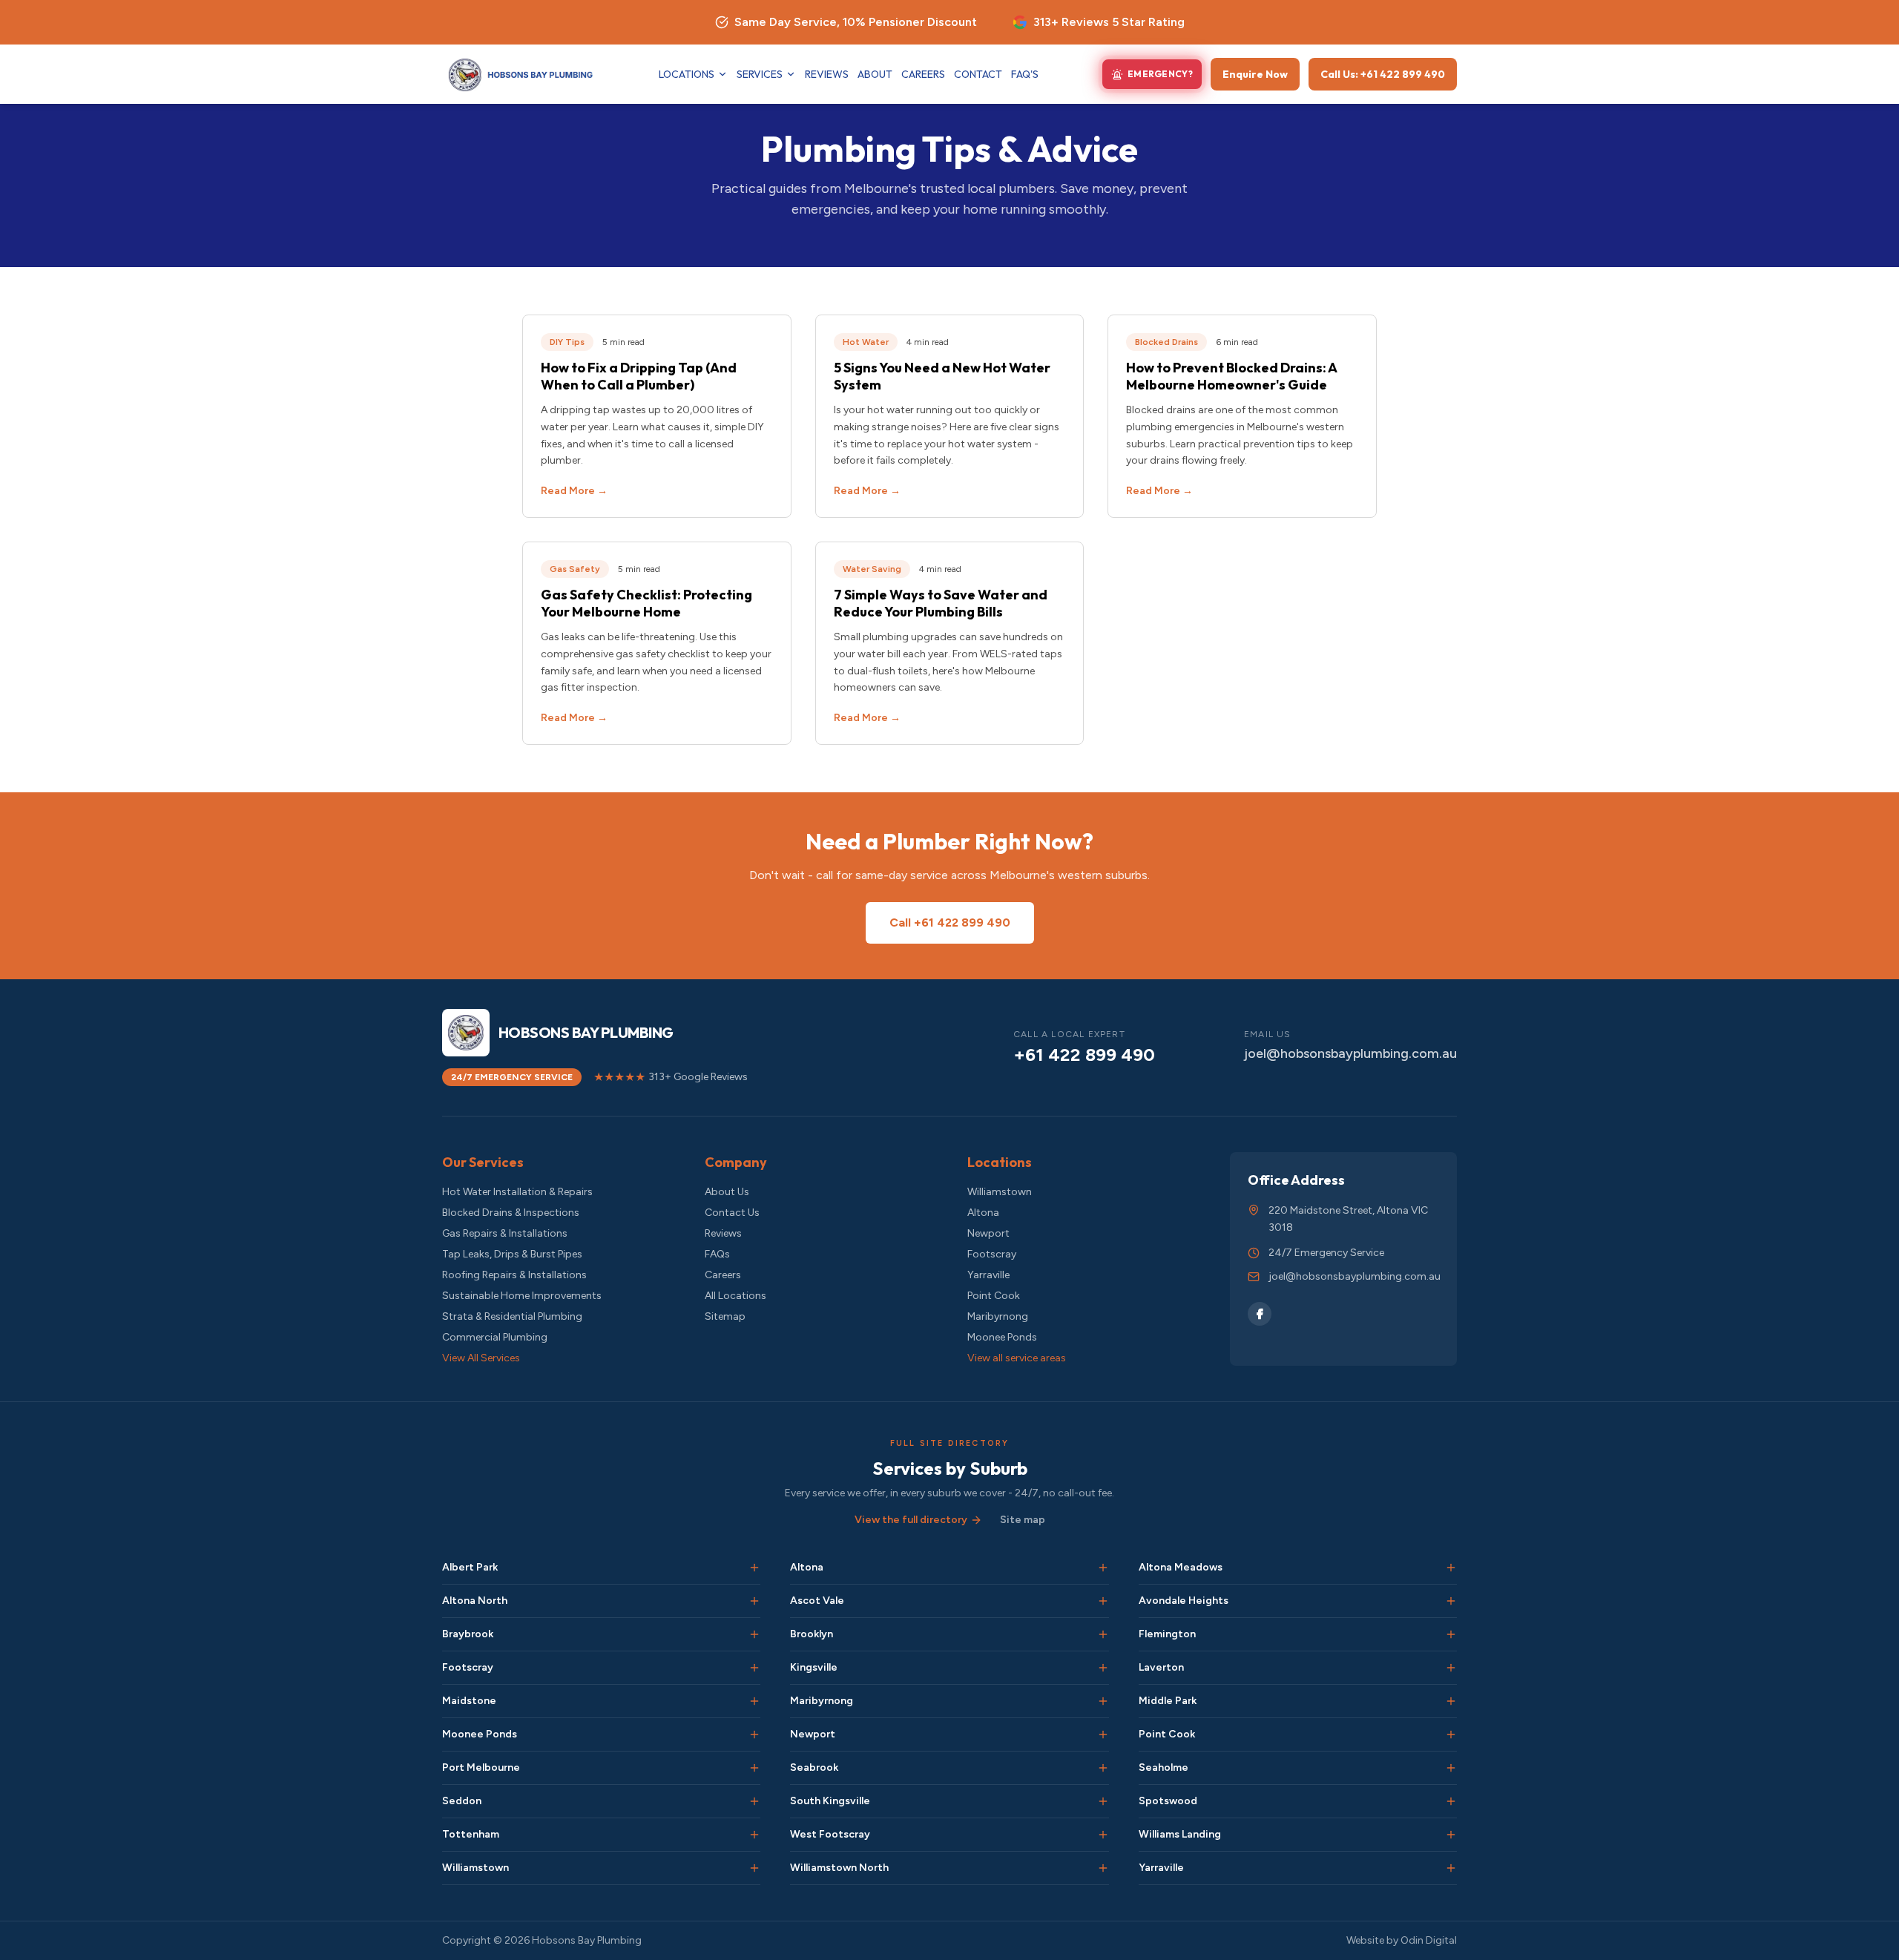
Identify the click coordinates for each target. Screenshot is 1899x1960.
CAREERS (923, 74)
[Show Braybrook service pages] (754, 1634)
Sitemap (725, 1316)
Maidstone (469, 1701)
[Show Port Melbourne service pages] (754, 1768)
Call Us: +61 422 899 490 (1383, 74)
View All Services (481, 1358)
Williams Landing (1180, 1834)
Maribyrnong (998, 1316)
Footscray (992, 1254)
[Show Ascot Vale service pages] (1103, 1601)
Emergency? (1160, 74)
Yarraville (988, 1275)
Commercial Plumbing (495, 1337)
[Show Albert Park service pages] (754, 1568)
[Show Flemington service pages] (1451, 1634)
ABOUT (875, 74)
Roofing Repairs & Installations (514, 1275)
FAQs (717, 1254)
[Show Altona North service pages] (754, 1601)
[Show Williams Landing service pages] (1451, 1835)
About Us (727, 1192)
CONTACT (978, 74)
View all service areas (1017, 1358)
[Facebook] (1260, 1314)
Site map (1023, 1520)
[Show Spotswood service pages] (1451, 1801)
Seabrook (814, 1767)
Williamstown (1000, 1192)
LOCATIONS (687, 74)
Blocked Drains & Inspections (511, 1213)
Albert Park (470, 1567)
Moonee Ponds (1002, 1337)
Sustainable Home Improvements (522, 1296)
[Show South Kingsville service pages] (1103, 1801)
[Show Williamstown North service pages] (1103, 1868)
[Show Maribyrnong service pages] (1103, 1701)
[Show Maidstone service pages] (754, 1701)
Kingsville (814, 1667)
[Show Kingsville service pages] (1103, 1668)
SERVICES (760, 74)
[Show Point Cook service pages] (1451, 1734)
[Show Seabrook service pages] (1103, 1768)
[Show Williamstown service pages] (754, 1868)
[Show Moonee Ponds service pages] (754, 1734)
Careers (723, 1275)
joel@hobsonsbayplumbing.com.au (1350, 1053)
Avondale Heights (1184, 1601)
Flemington (1167, 1634)
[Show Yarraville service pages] (1451, 1868)
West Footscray (830, 1834)
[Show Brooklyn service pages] (1103, 1634)
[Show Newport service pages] (1103, 1734)
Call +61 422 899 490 (950, 923)
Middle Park (1168, 1701)
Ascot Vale (817, 1601)
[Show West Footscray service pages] (1103, 1835)
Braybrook (468, 1634)
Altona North (475, 1601)
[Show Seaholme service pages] (1451, 1768)
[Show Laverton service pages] (1451, 1668)
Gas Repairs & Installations (505, 1233)
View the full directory (911, 1520)
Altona (983, 1213)
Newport (988, 1233)
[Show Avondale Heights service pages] (1451, 1601)
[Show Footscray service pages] (754, 1668)
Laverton (1161, 1667)
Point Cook (994, 1296)
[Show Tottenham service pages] (754, 1835)
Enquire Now (1255, 74)
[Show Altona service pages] (1103, 1568)
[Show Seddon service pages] (754, 1801)
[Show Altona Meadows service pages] (1451, 1568)
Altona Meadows (1181, 1567)
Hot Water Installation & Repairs (517, 1192)
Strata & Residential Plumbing (512, 1316)
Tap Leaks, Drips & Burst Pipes (512, 1254)
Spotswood (1168, 1801)
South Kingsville (830, 1801)
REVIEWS (827, 74)
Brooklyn (812, 1634)
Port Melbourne (481, 1767)
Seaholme (1164, 1767)
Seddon (462, 1801)
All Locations (735, 1296)
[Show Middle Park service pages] (1451, 1701)
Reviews (723, 1233)
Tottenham (471, 1834)
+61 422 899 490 (1084, 1055)
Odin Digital (1429, 1940)
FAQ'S (1025, 74)
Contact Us (732, 1213)
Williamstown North (839, 1868)
